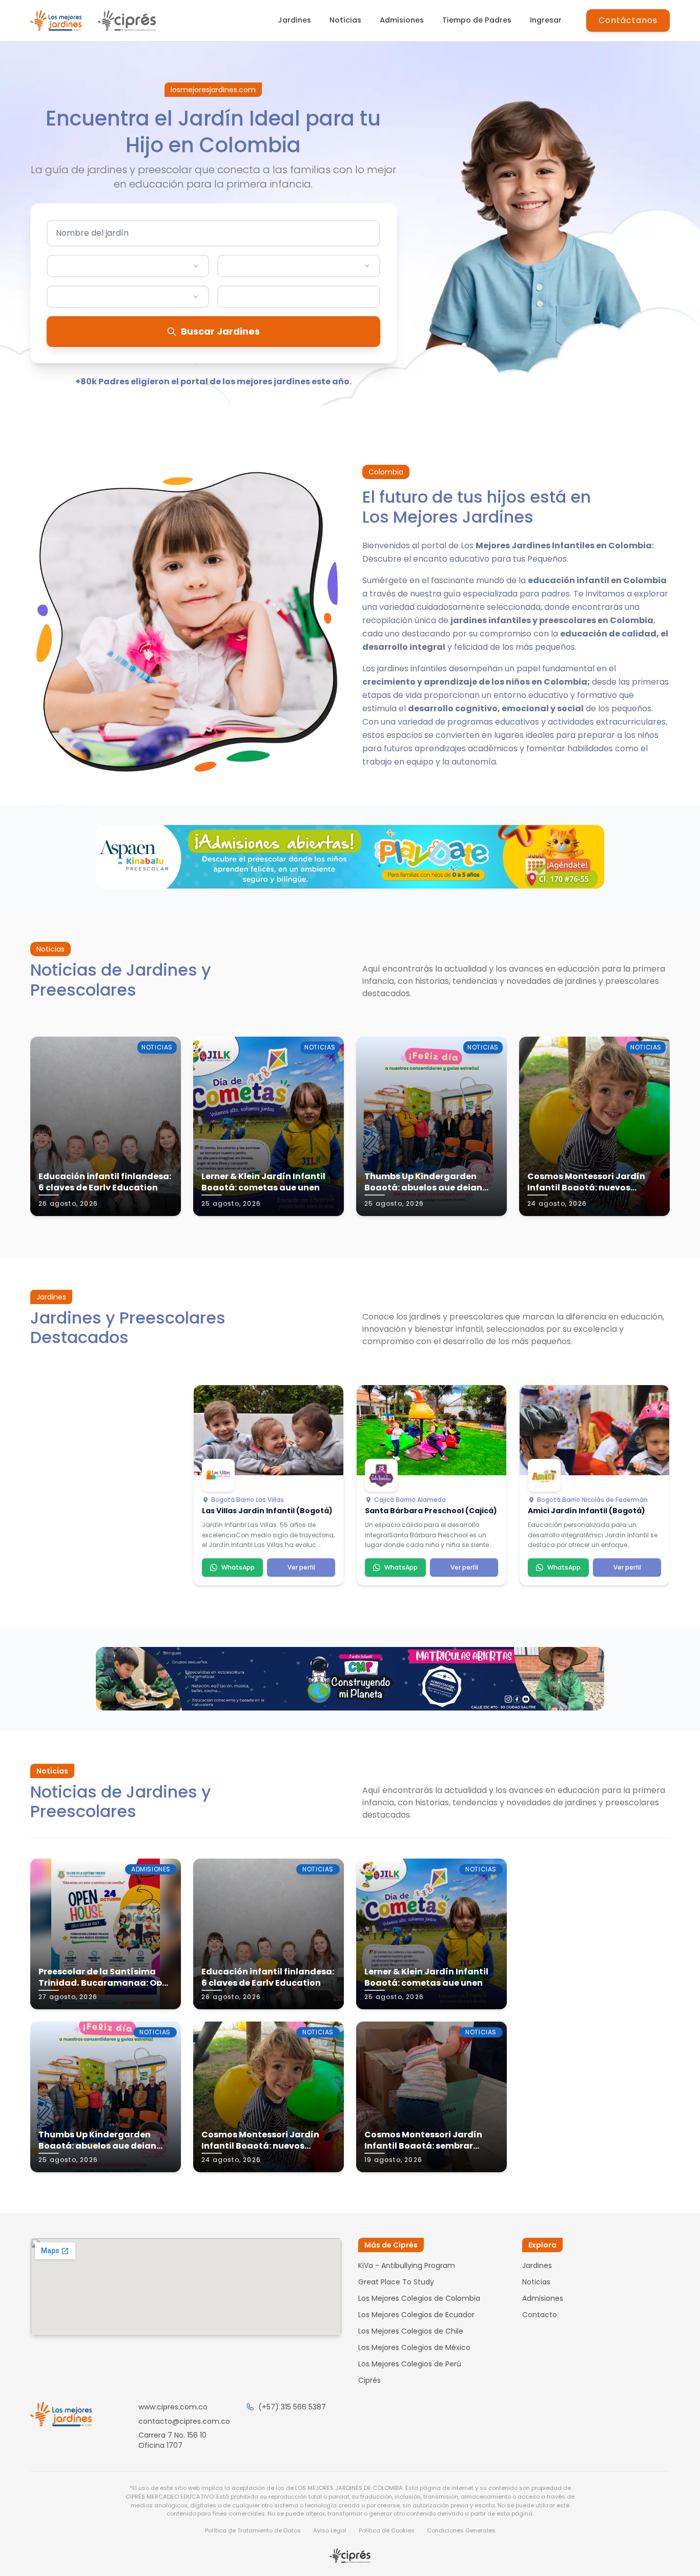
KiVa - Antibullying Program (407, 2265)
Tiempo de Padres (477, 20)
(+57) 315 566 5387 (292, 2407)
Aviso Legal (330, 2530)
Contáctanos (628, 20)
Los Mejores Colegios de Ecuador (416, 2315)
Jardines (294, 20)
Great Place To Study (396, 2282)
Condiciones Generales (461, 2530)
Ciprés (369, 2380)
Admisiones (402, 20)
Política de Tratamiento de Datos (253, 2530)
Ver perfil (301, 1567)
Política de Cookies (387, 2530)
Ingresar (546, 20)
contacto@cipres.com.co (184, 2421)
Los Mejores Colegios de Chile (411, 2331)
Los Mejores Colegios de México (414, 2347)
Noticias (345, 20)
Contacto (540, 2315)
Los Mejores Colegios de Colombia (419, 2298)
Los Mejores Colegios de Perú (410, 2364)
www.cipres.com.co (173, 2407)
